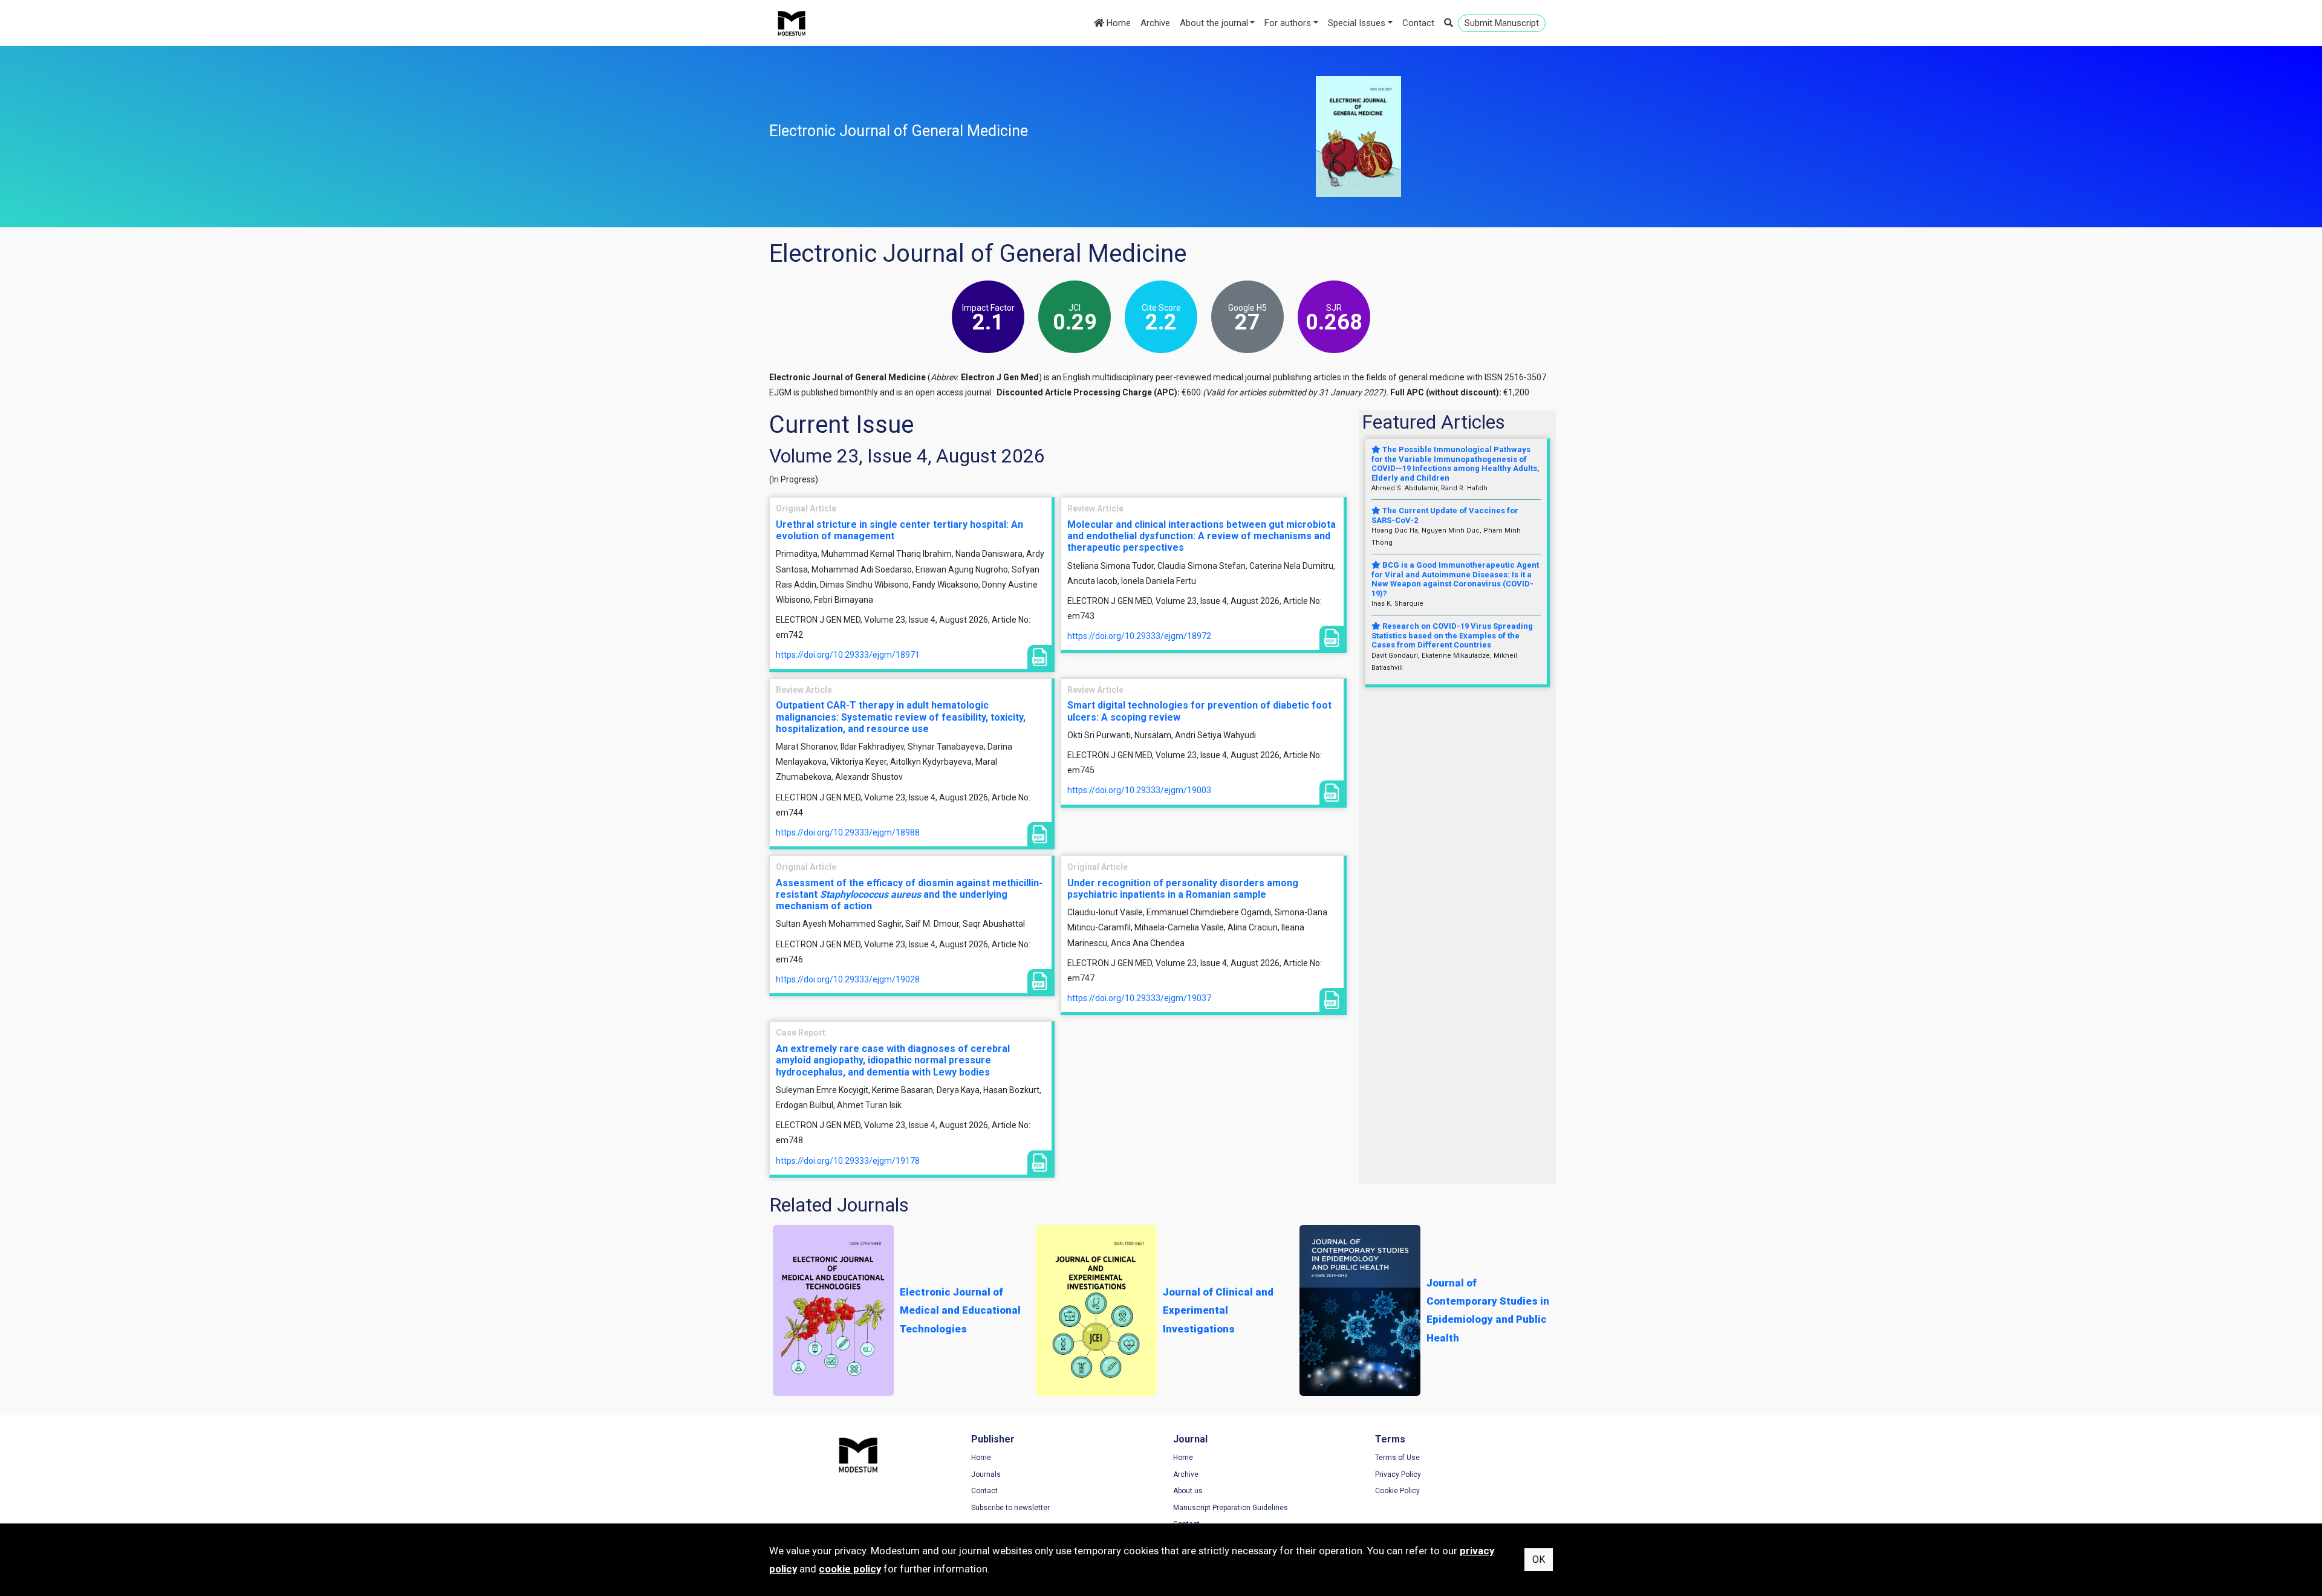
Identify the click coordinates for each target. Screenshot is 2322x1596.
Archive (1155, 23)
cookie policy (850, 1569)
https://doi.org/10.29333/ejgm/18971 (848, 655)
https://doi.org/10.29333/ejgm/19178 (848, 1161)
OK (1539, 1559)
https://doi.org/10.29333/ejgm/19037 (1139, 998)
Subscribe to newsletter (1010, 1508)
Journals (986, 1474)
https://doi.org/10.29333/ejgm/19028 (848, 979)
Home (1117, 23)
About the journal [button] (1214, 23)
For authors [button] (1288, 23)
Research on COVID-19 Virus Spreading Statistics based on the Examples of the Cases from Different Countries (1452, 635)
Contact (1418, 23)
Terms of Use (1397, 1458)
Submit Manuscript (1502, 23)
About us (1188, 1491)
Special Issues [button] (1357, 23)
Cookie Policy (1397, 1491)
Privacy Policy (1398, 1474)
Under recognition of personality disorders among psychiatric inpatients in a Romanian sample (1183, 889)
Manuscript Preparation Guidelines (1231, 1508)
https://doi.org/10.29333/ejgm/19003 (1139, 790)
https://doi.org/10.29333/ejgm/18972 (1139, 636)
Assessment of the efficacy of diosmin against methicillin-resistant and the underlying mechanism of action (909, 894)
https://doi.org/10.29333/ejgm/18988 (848, 832)
